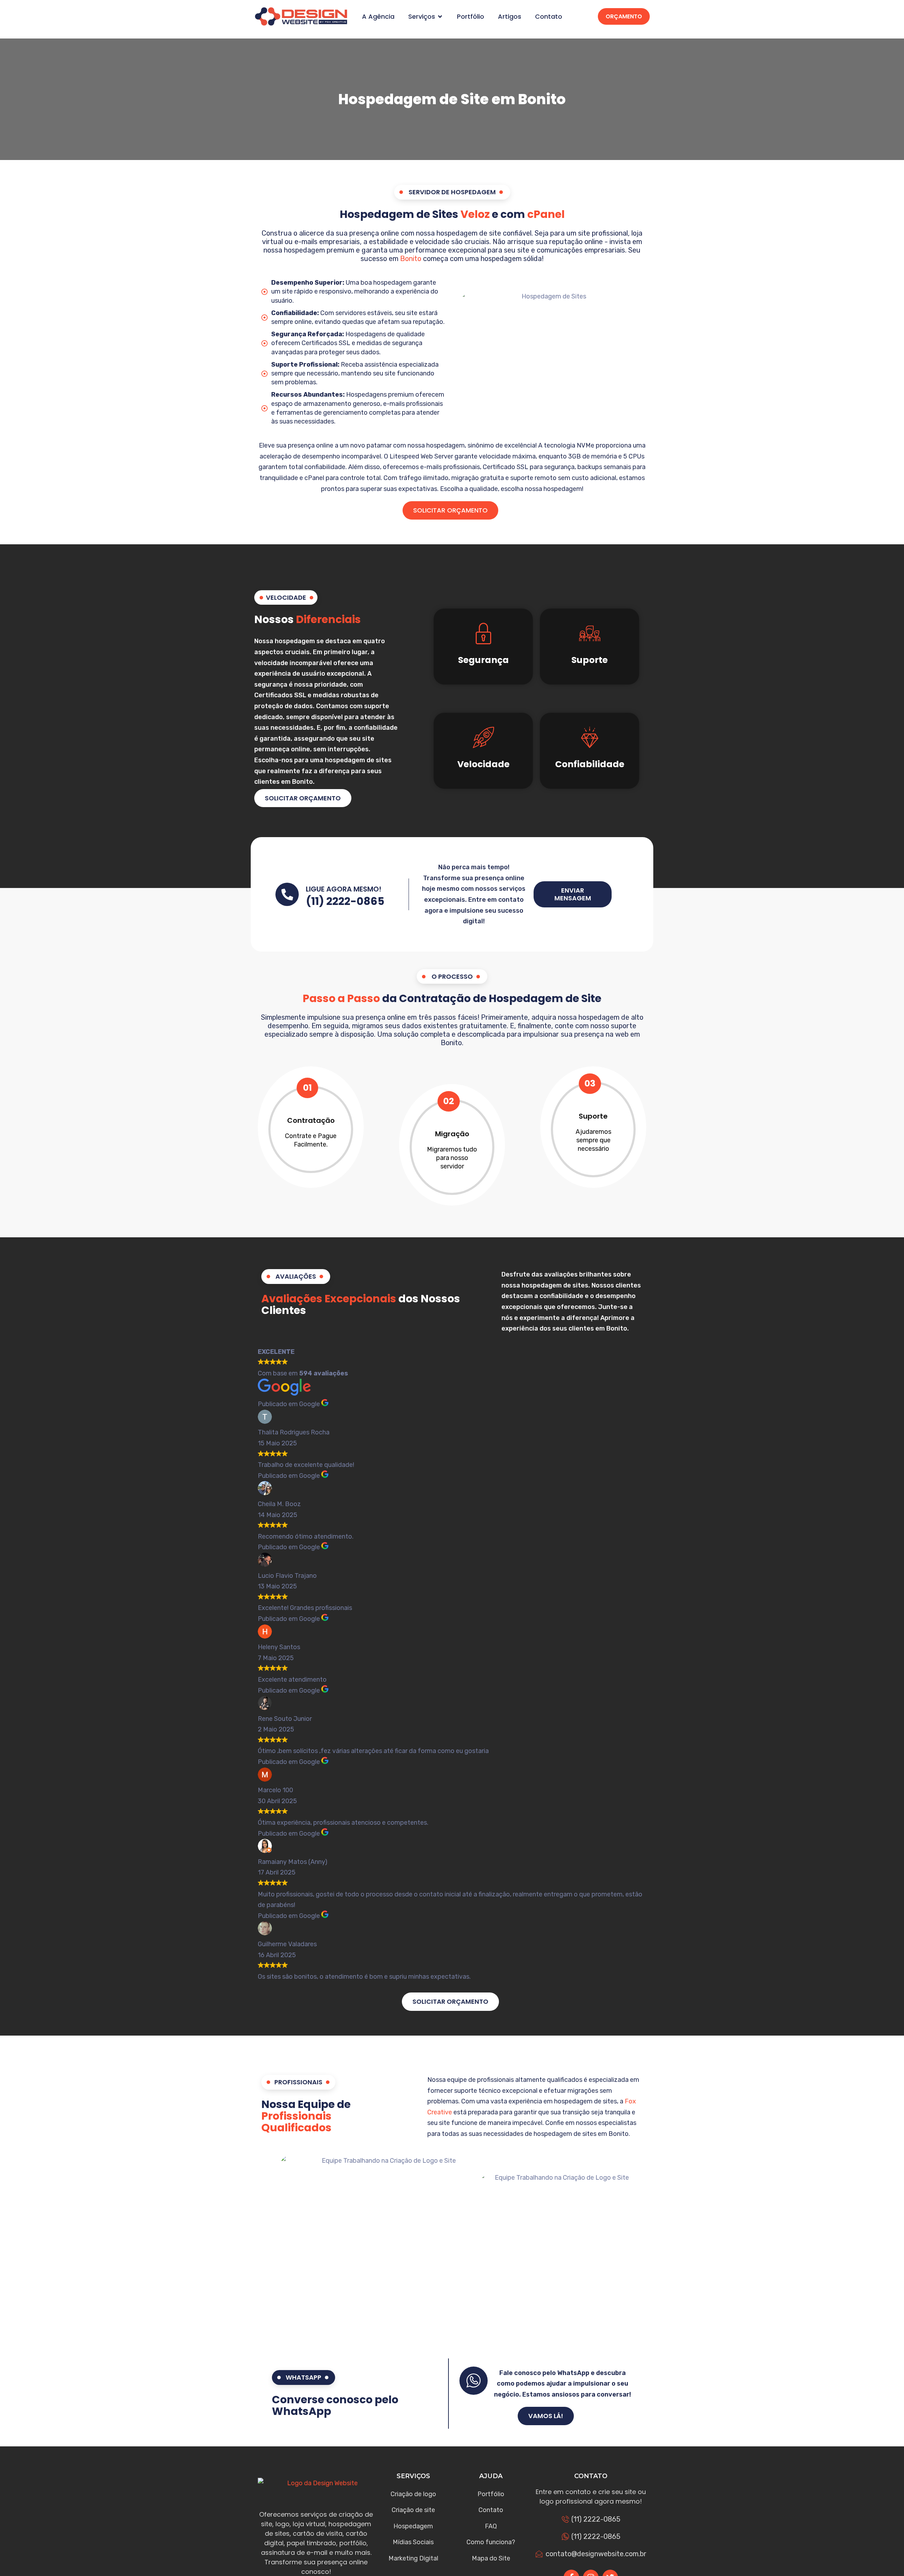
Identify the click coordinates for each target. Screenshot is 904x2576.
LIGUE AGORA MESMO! (344, 889)
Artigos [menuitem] (510, 17)
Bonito (411, 259)
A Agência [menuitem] (378, 17)
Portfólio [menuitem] (471, 17)
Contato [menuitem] (549, 17)
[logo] (301, 16)
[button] (440, 17)
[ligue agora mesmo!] (287, 894)
